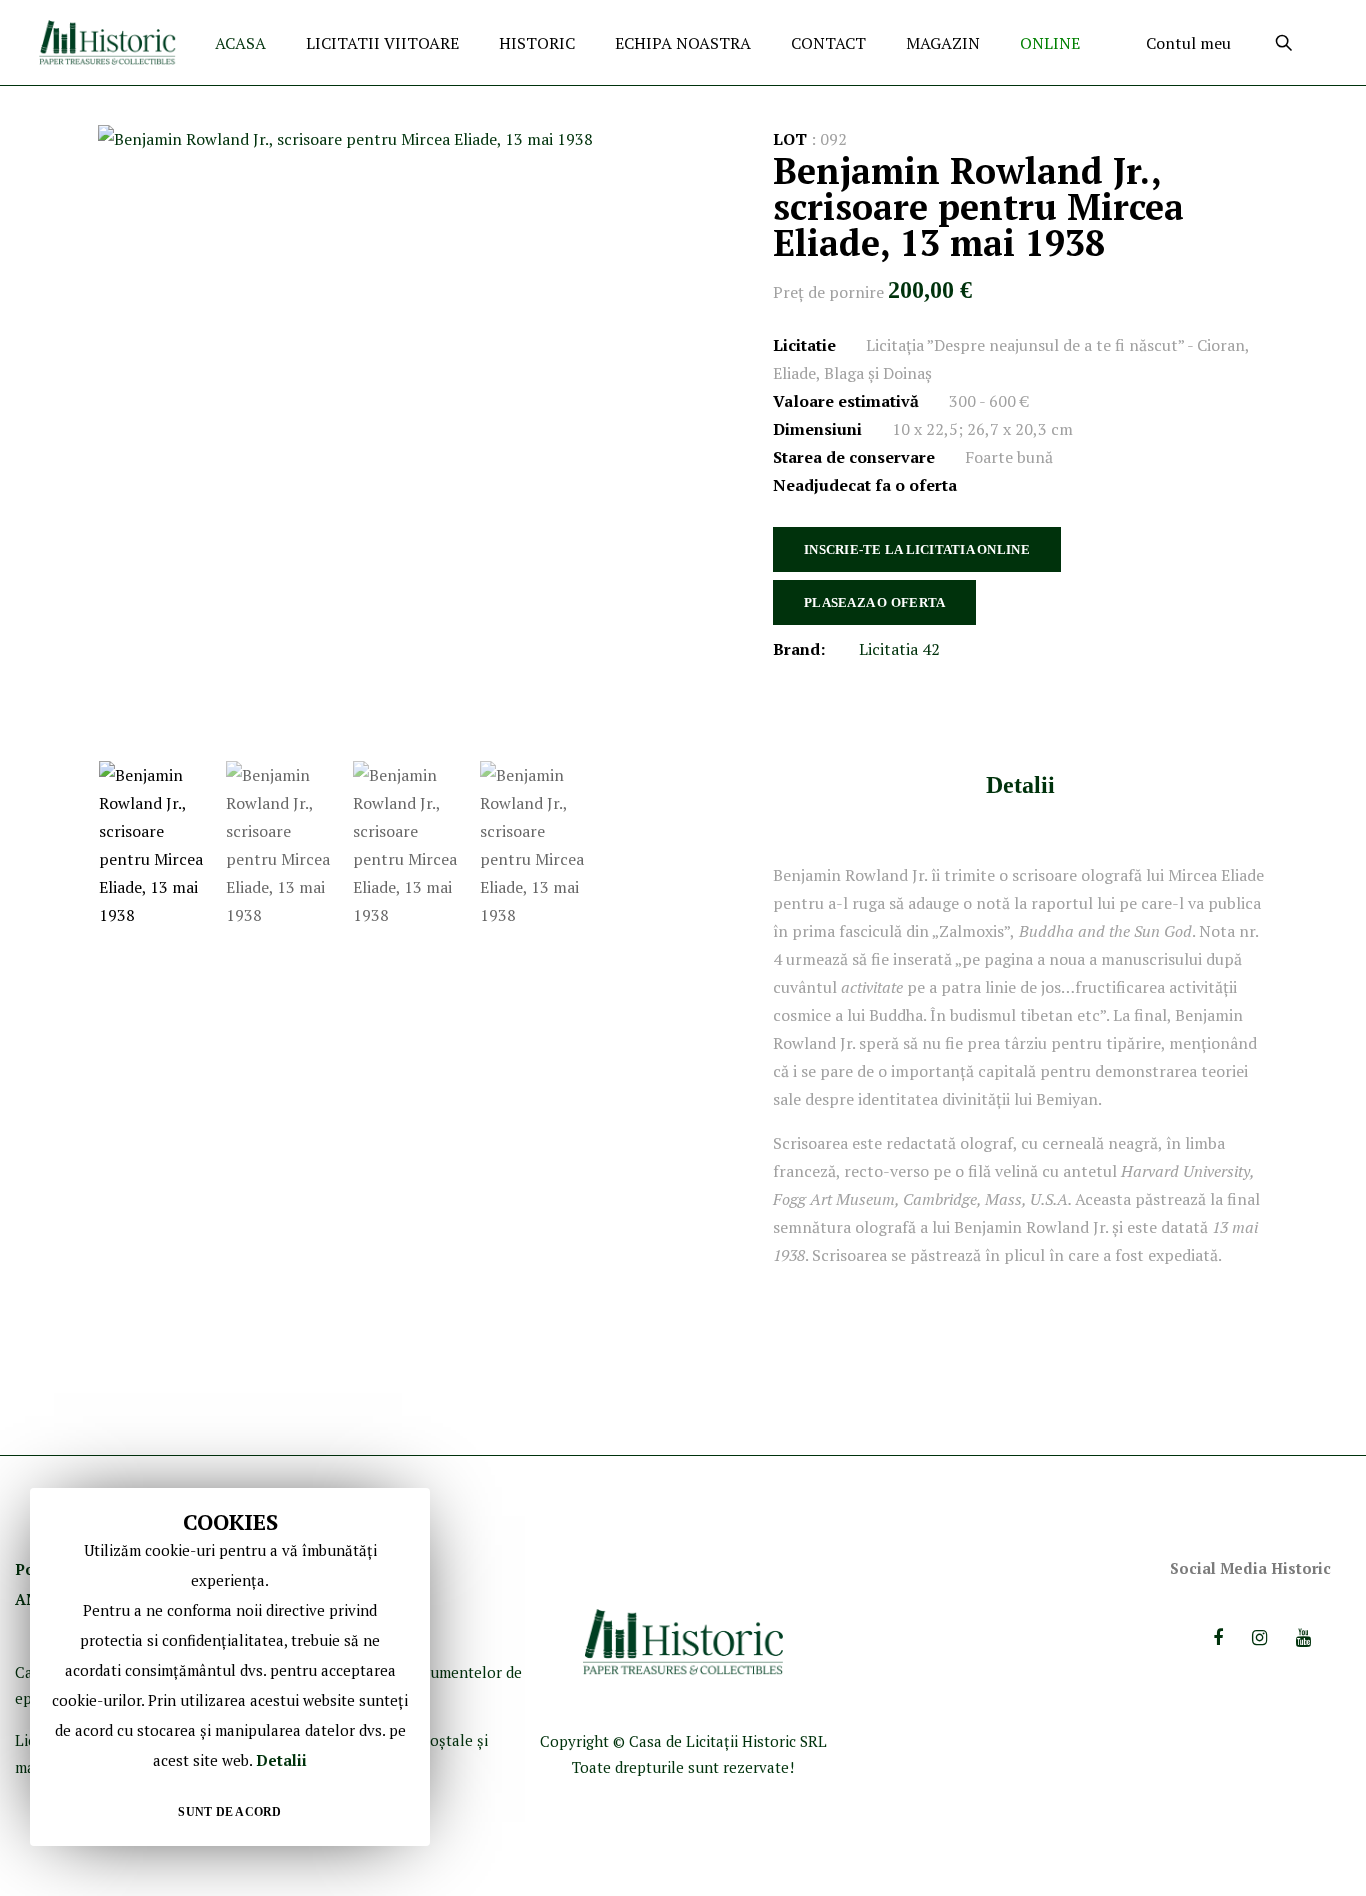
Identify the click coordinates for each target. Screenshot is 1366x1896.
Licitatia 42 (899, 649)
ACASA (240, 43)
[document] (230, 1667)
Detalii (1020, 785)
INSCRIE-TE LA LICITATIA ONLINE (917, 549)
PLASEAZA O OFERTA (874, 602)
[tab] (1020, 784)
